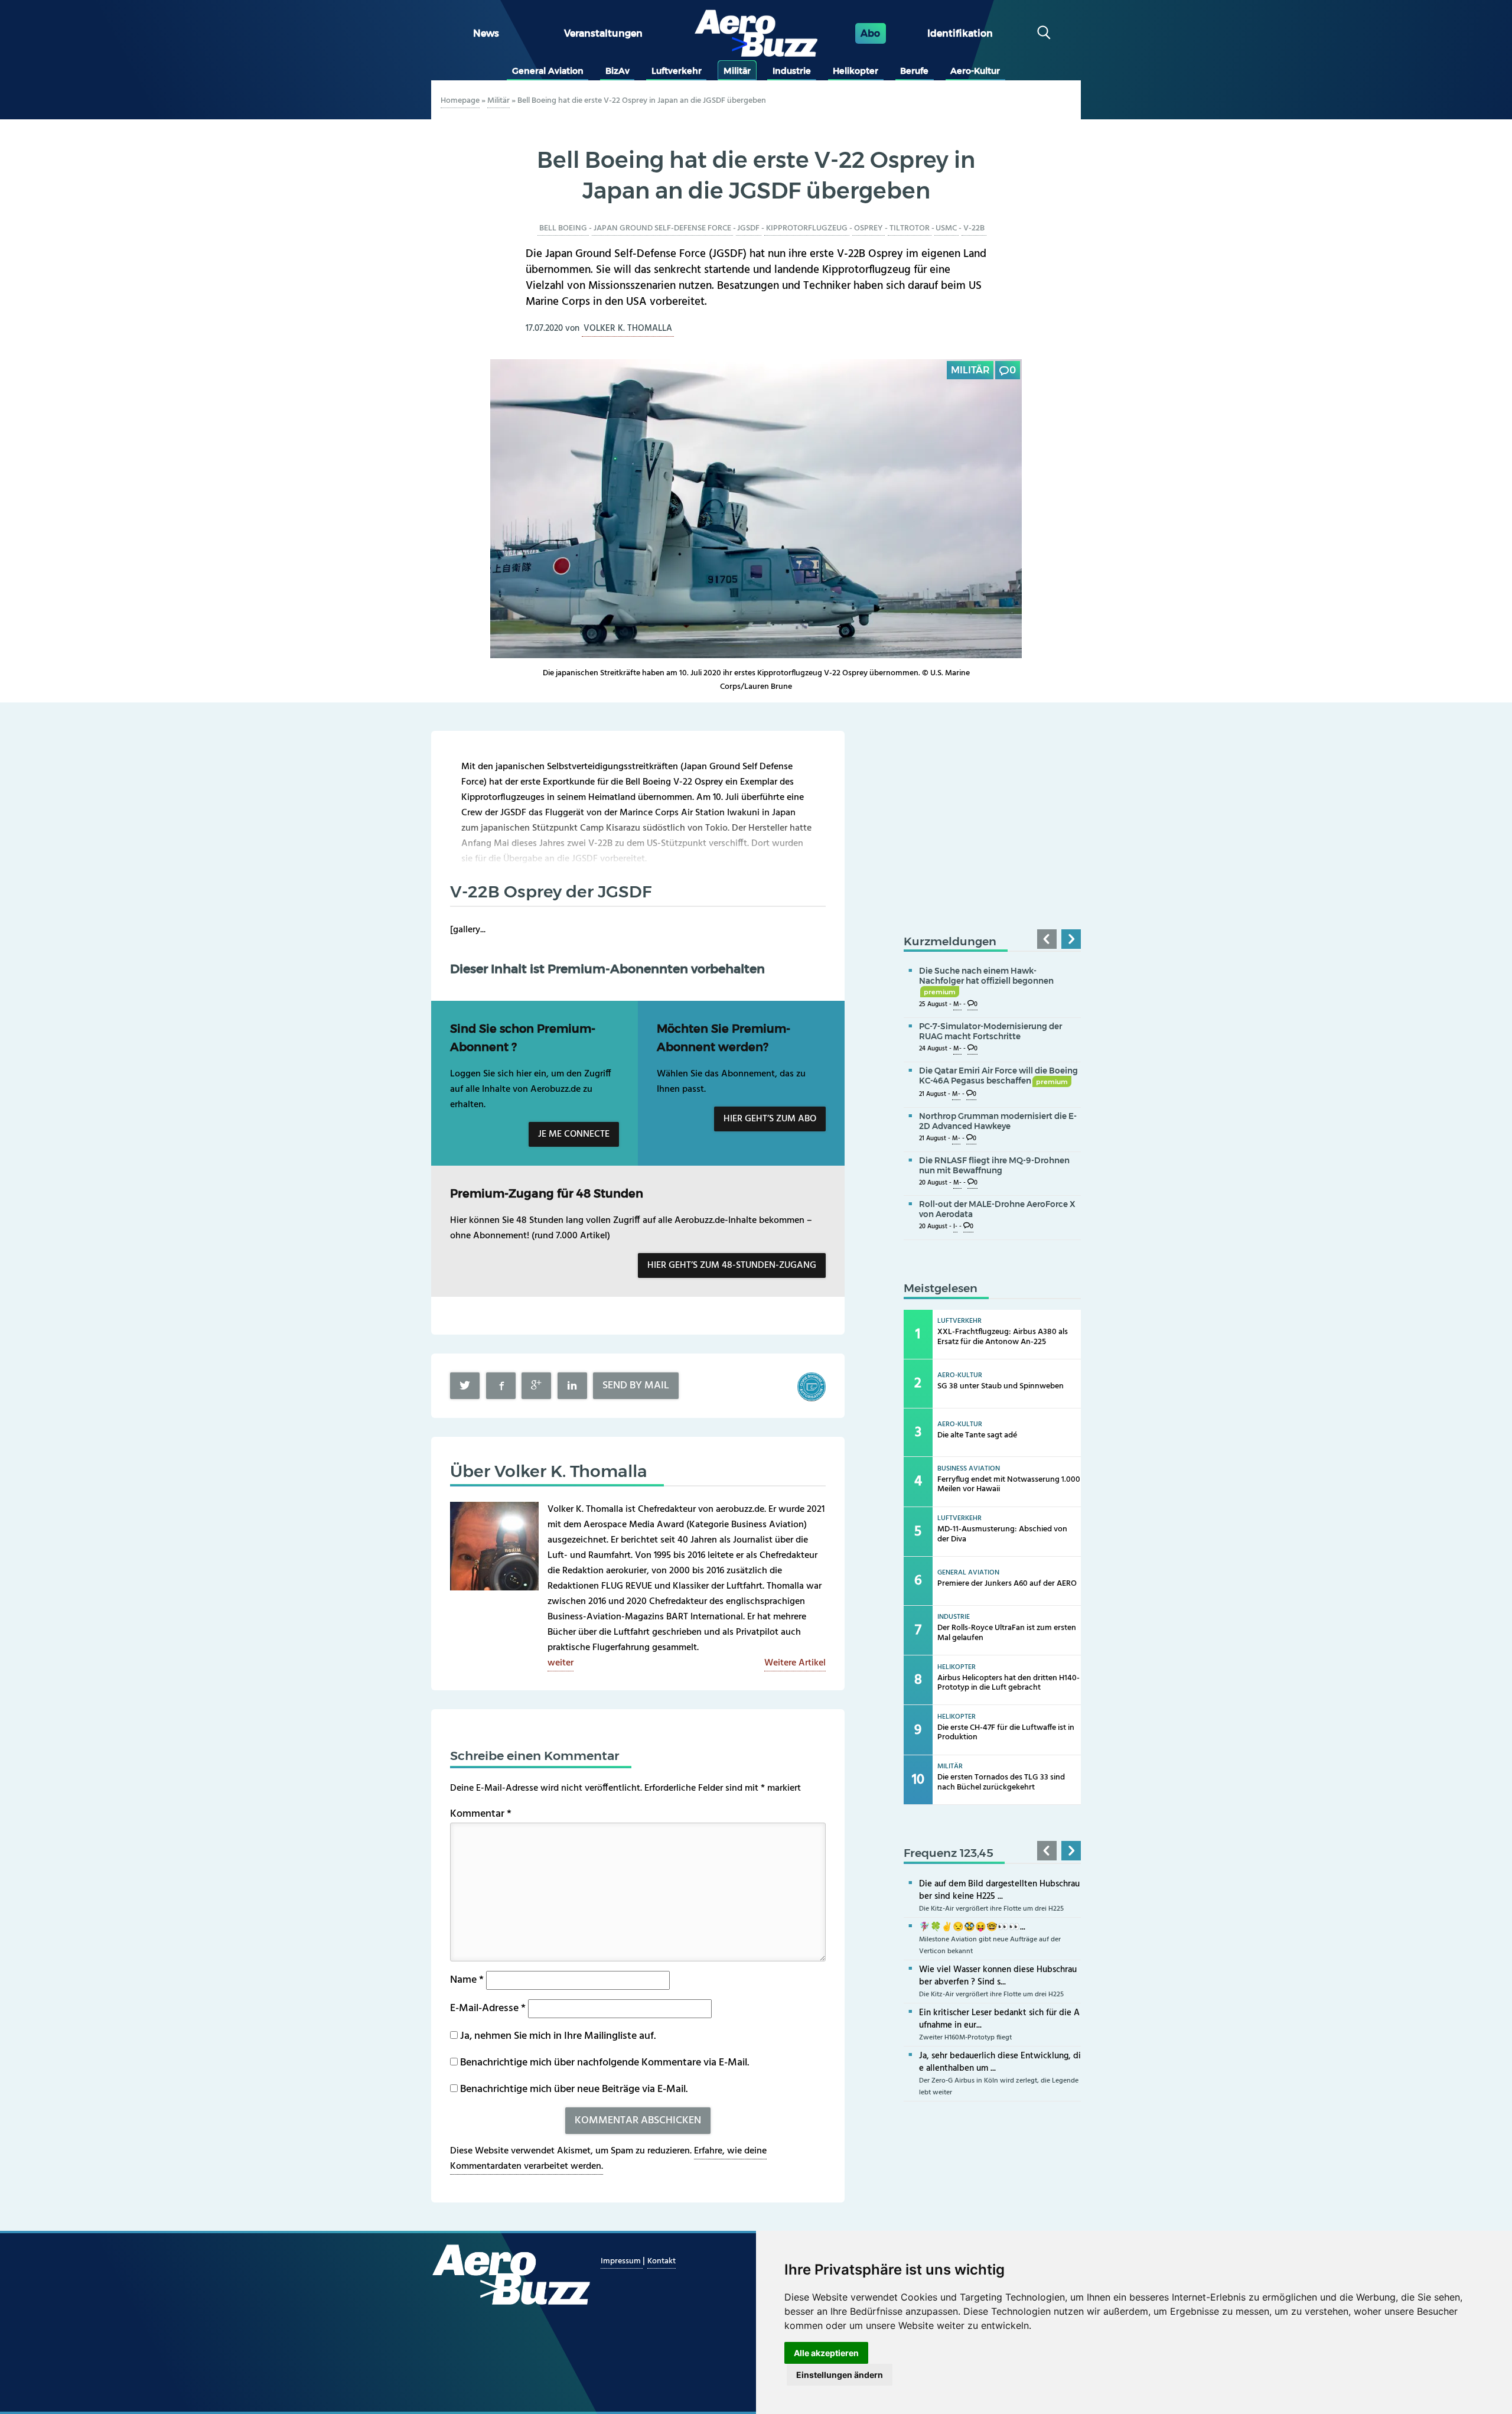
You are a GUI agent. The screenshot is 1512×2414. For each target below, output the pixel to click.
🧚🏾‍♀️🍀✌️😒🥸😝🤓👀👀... (972, 1927)
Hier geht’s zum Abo (770, 1119)
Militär (737, 71)
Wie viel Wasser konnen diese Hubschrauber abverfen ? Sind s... (998, 1976)
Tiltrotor (910, 228)
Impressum (622, 2261)
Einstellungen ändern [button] (840, 2375)
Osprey (869, 228)
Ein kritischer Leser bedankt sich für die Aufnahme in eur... (999, 2019)
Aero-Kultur (975, 71)
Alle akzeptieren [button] (826, 2353)
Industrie (792, 71)
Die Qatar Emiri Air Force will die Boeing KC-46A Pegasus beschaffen (998, 1076)
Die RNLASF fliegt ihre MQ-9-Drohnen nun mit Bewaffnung (994, 1165)
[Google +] (536, 1386)
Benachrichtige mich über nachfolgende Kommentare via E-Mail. (605, 2063)
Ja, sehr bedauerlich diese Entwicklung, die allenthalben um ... (1000, 2062)
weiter (561, 1663)
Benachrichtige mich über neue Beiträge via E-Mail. (574, 2089)
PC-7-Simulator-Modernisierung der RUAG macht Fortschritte (990, 1031)
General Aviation (548, 71)
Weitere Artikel (795, 1663)
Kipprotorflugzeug (807, 228)
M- (957, 1005)
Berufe (914, 71)
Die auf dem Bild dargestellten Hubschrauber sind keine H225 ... (999, 1890)
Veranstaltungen (603, 33)
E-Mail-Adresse (488, 2008)
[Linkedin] (572, 1386)
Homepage (460, 101)
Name (467, 1980)
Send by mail (636, 1386)
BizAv (617, 71)
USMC (946, 228)
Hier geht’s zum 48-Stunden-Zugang (732, 1265)
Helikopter (856, 71)
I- (955, 1227)
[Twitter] (465, 1386)
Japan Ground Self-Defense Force (662, 228)
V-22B (974, 228)
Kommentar (481, 1814)
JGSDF (748, 228)
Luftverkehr (677, 71)
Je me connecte (574, 1134)
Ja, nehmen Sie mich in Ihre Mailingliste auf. (557, 2036)
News (486, 33)
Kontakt (661, 2261)
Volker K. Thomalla (628, 328)
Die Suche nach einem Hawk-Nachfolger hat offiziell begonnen (986, 981)
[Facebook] (501, 1386)
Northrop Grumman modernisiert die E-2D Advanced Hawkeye (998, 1121)
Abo (870, 33)
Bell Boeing (563, 228)
